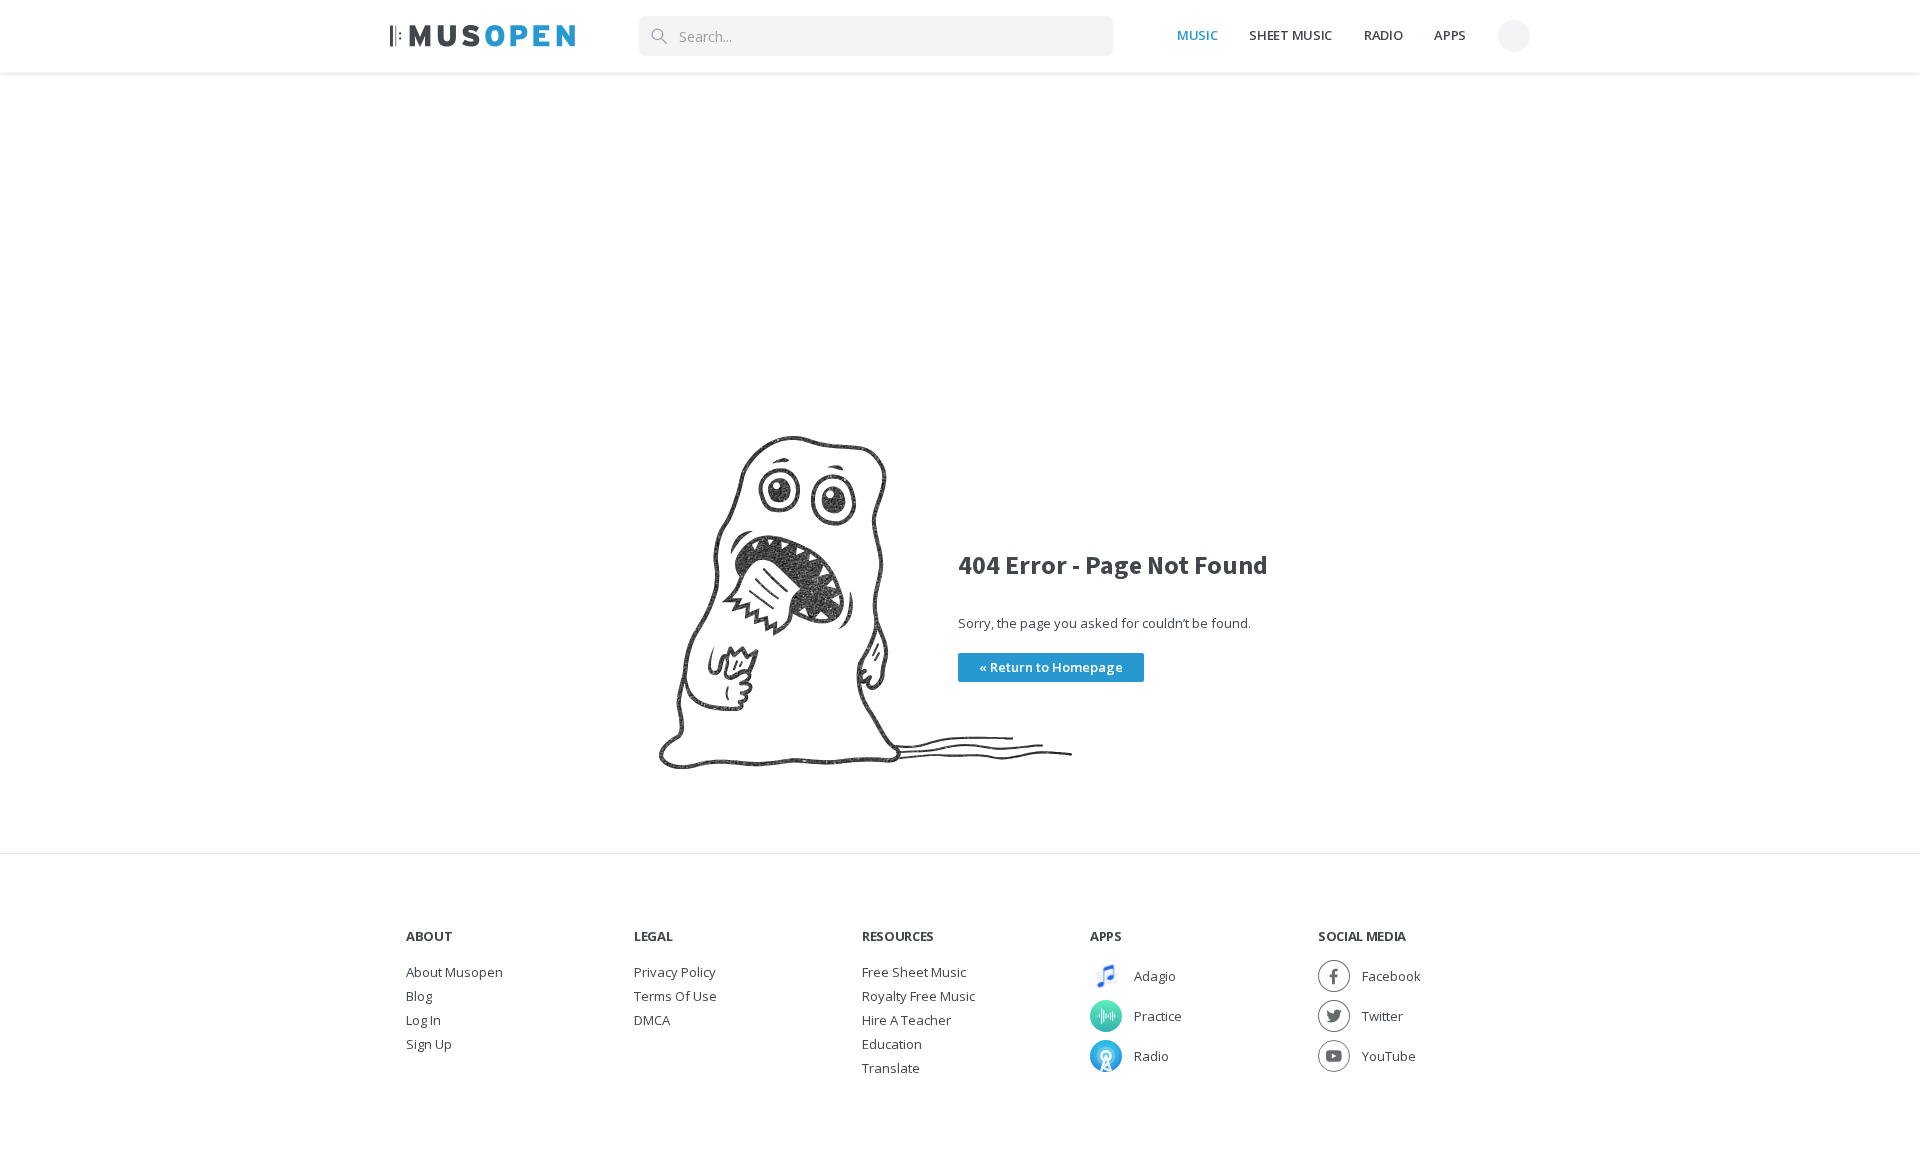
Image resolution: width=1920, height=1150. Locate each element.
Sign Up (429, 1044)
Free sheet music (914, 972)
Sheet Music (1290, 35)
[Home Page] (482, 36)
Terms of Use (675, 996)
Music (1197, 35)
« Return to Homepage (1051, 667)
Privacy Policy (675, 972)
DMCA (652, 1020)
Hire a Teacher (906, 1020)
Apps (1450, 35)
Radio (1383, 35)
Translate (891, 1068)
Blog (419, 996)
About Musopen (454, 972)
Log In (423, 1020)
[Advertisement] (960, 213)
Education (892, 1044)
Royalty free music (918, 996)
